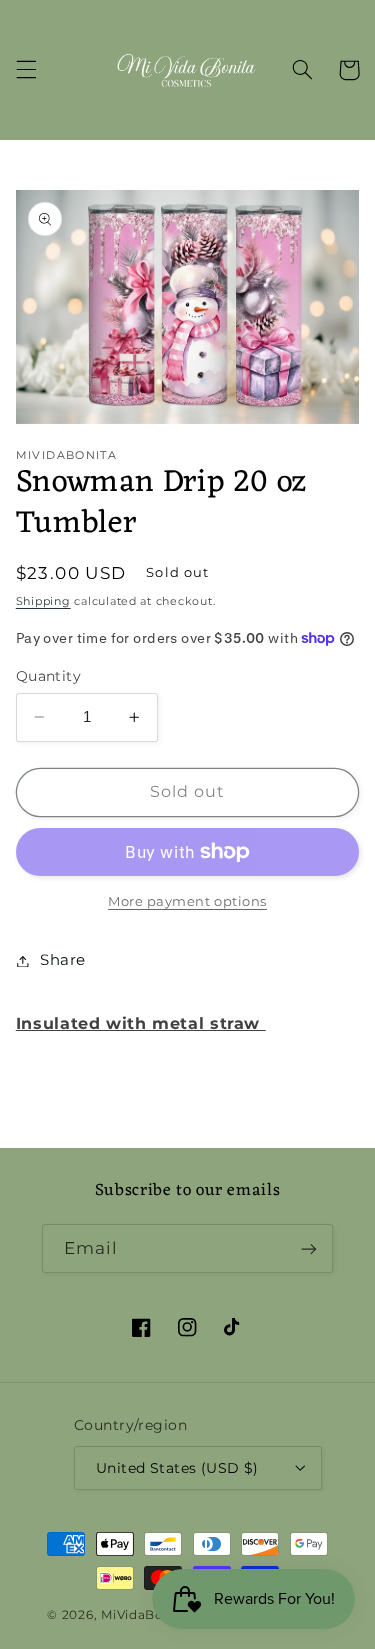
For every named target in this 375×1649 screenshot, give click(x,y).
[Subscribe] (309, 1248)
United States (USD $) (177, 1468)
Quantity (48, 676)
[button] (26, 70)
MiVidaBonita (145, 1615)
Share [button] (63, 960)
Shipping (43, 601)
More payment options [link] (187, 901)
